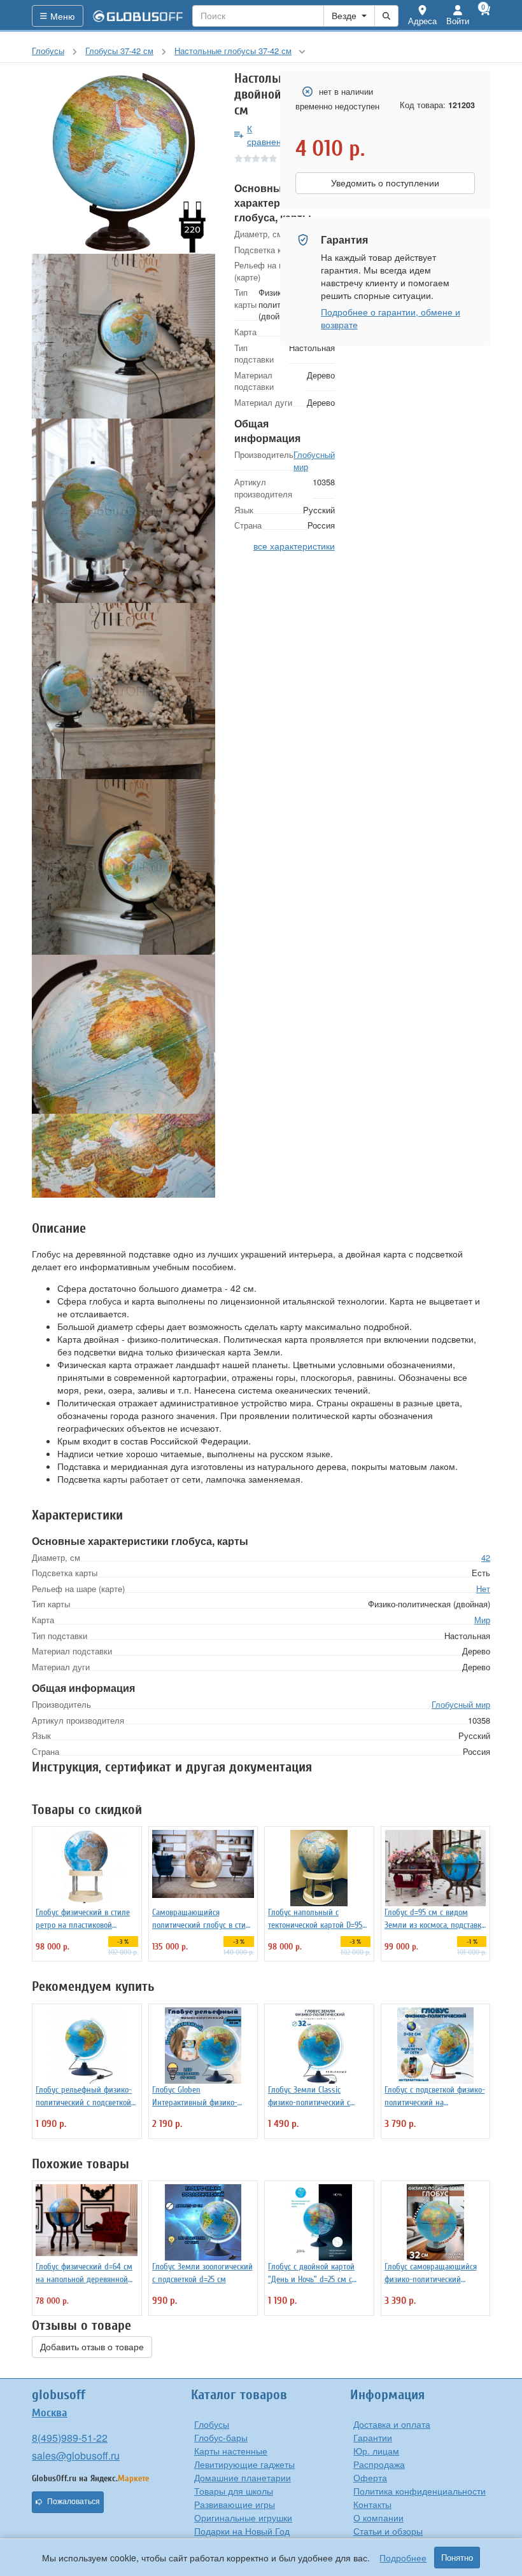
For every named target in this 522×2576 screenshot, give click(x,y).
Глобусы (212, 2424)
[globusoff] (138, 16)
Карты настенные (231, 2451)
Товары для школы (234, 2491)
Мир (482, 1620)
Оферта (370, 2477)
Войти (458, 21)
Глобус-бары (221, 2437)
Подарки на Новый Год (242, 2531)
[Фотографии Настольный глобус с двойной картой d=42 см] (123, 162)
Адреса (422, 21)
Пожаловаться (74, 2502)
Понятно (457, 2558)
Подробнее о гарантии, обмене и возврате (391, 318)
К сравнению (270, 135)
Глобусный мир (314, 460)
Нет (483, 1589)
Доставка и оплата (392, 2424)
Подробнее (403, 2558)
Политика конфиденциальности (420, 2491)
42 (486, 1557)
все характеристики (294, 546)
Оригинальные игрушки (243, 2517)
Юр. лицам (376, 2451)
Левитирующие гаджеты (244, 2464)
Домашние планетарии (243, 2477)
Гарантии (373, 2437)
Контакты (372, 2504)
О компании (378, 2517)
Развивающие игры (235, 2504)
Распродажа (379, 2464)
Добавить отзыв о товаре (92, 2347)
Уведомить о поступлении (385, 183)
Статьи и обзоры (388, 2531)
